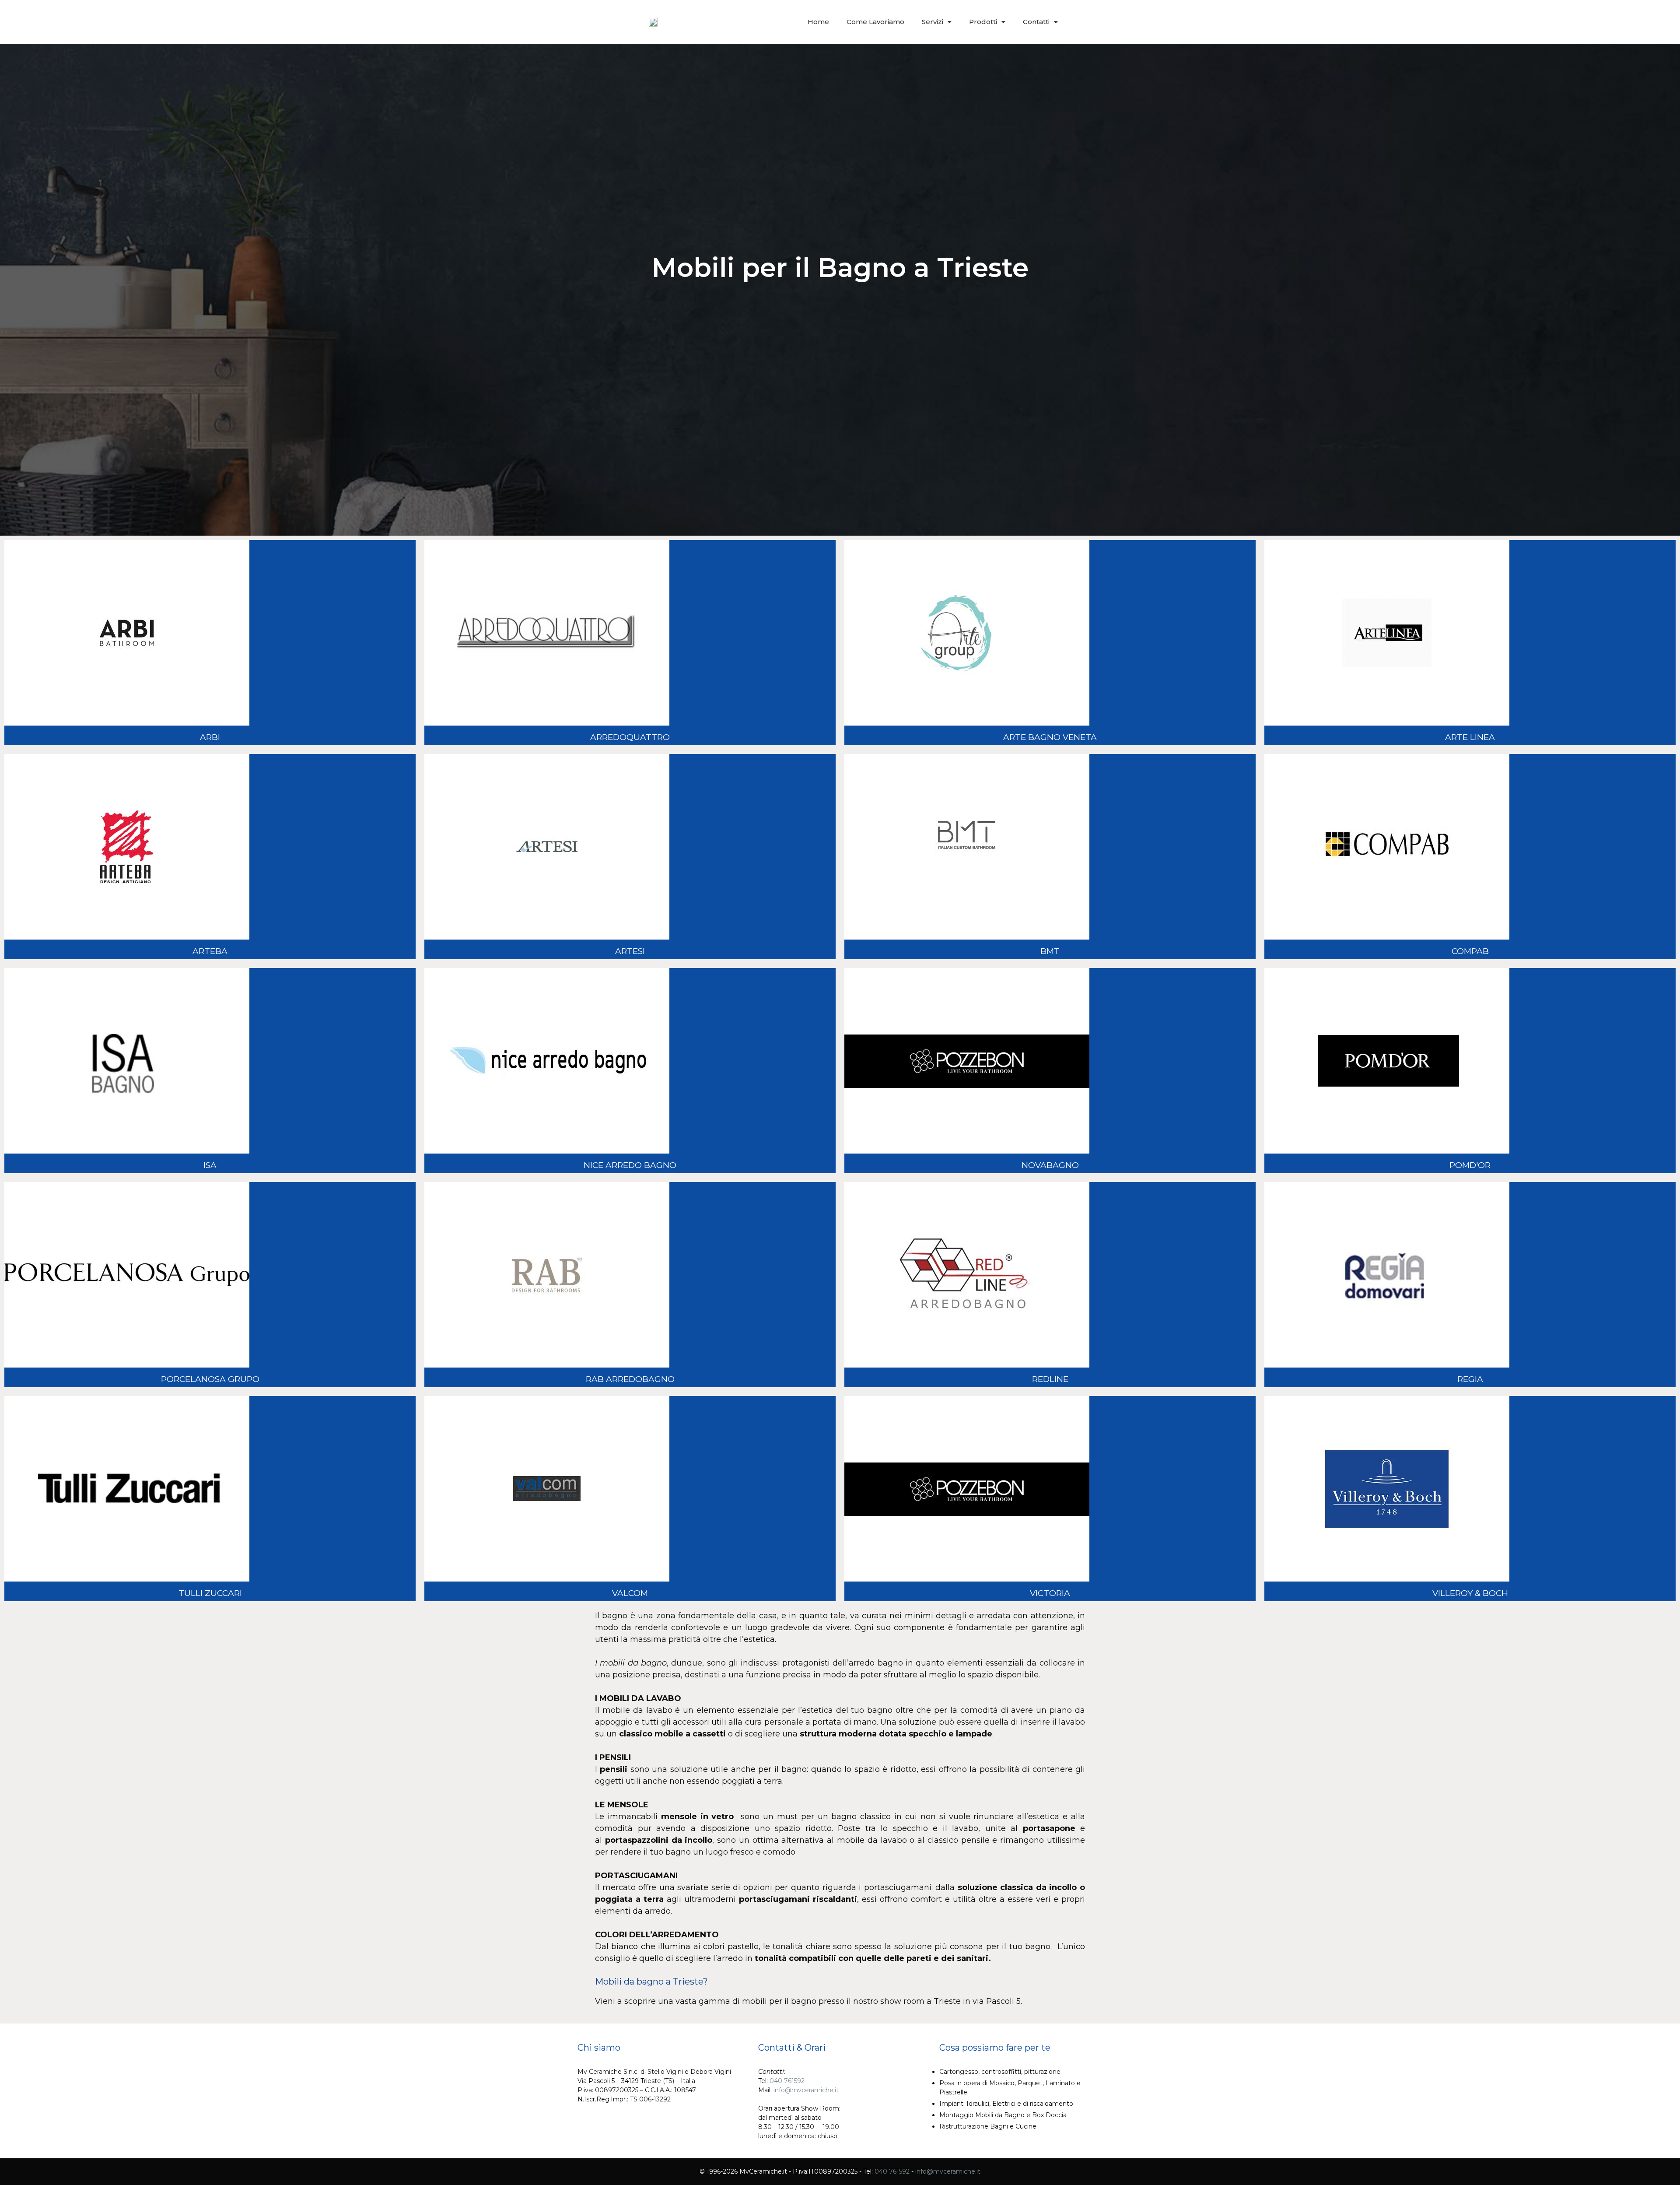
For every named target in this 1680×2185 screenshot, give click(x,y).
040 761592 (787, 2081)
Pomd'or (1470, 1165)
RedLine (1050, 1379)
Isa (210, 1165)
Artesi (630, 951)
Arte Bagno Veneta (1050, 737)
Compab (1470, 951)
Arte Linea (1470, 737)
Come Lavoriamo (875, 22)
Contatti (1036, 22)
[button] (1081, 22)
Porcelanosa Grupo (210, 1379)
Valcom (630, 1593)
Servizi (933, 22)
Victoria (1050, 1593)
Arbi (210, 737)
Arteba (210, 951)
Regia (1470, 1379)
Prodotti (983, 22)
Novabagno (1050, 1165)
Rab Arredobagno (630, 1379)
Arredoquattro (630, 737)
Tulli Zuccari (210, 1593)
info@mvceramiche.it (806, 2090)
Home (818, 22)
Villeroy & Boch (1470, 1593)
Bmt (1050, 951)
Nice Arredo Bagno (630, 1165)
